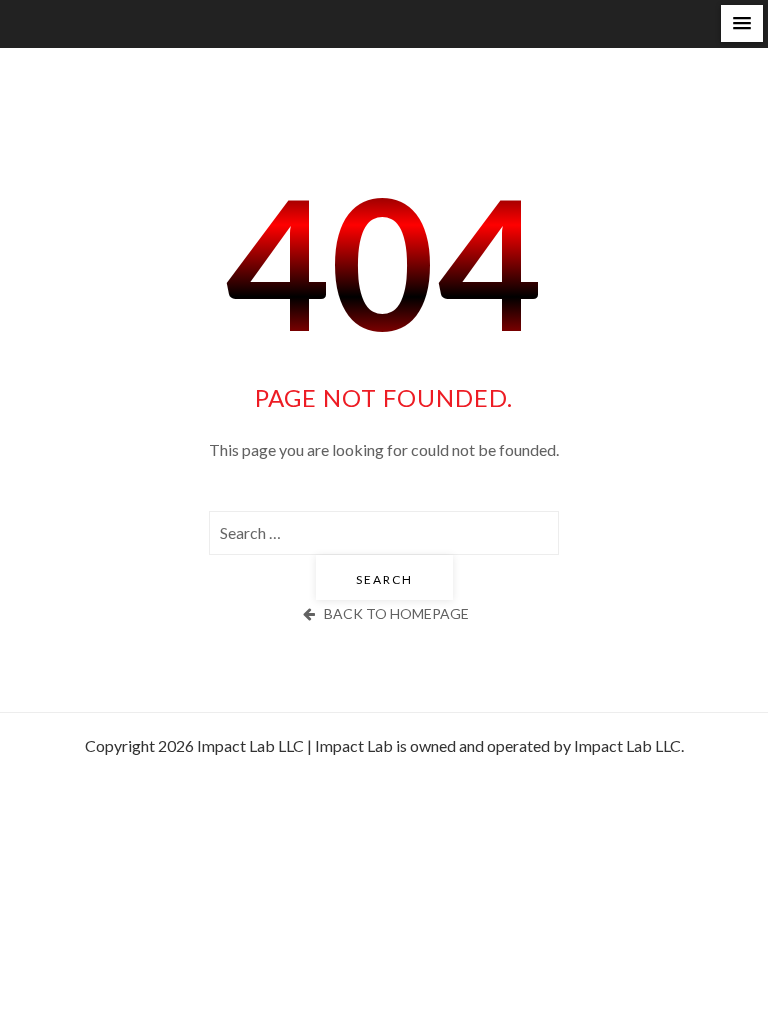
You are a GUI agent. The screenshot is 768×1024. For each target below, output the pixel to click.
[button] (742, 23)
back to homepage (396, 613)
